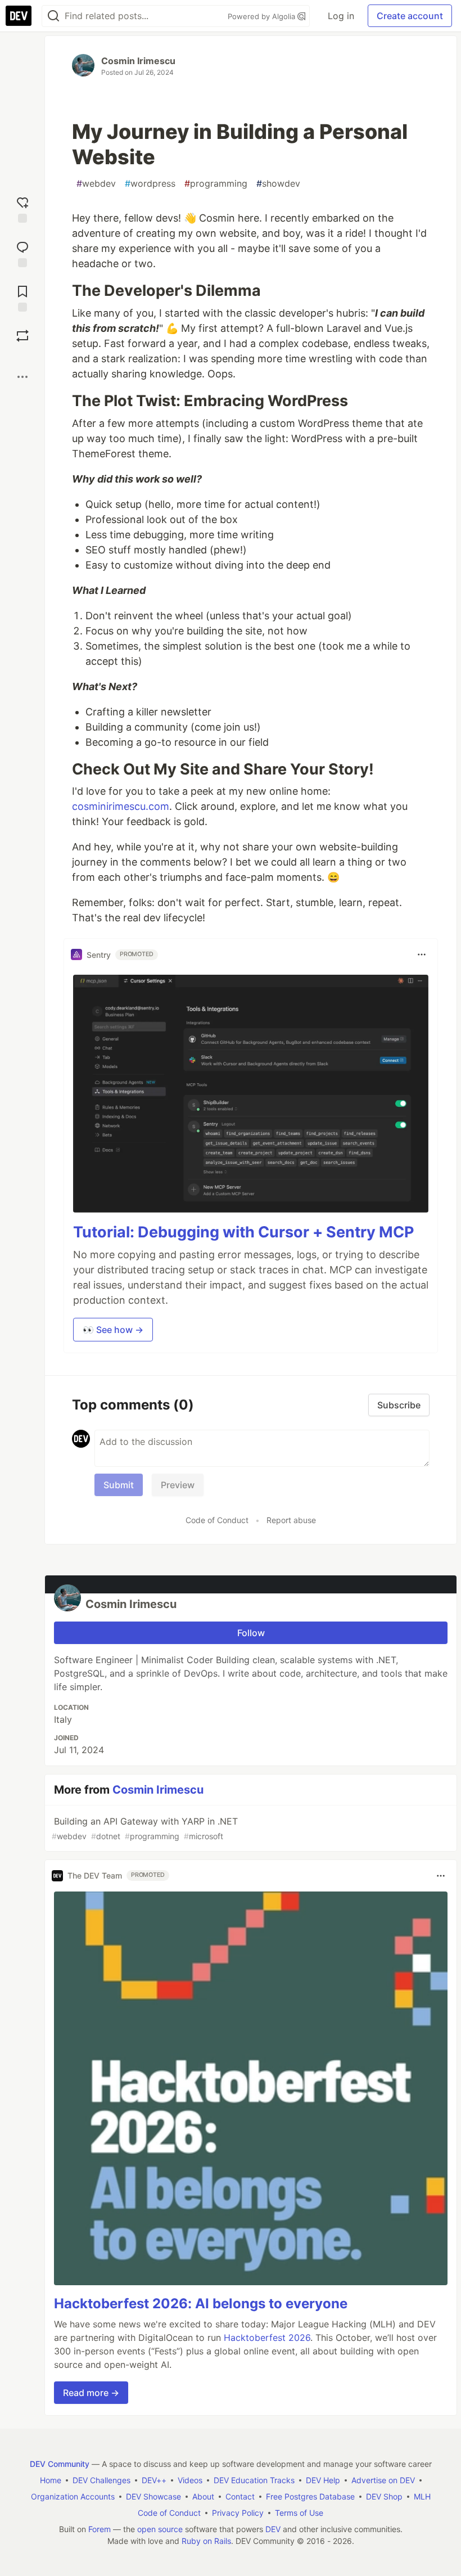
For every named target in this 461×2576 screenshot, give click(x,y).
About (203, 2496)
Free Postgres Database (310, 2496)
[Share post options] (22, 377)
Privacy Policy (238, 2513)
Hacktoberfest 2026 (267, 2338)
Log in (341, 16)
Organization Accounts (73, 2496)
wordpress (150, 183)
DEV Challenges (101, 2480)
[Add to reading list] (22, 297)
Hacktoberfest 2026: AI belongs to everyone (201, 2303)
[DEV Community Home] (19, 16)
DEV (273, 2529)
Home (51, 2480)
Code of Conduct (217, 1520)
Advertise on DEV (383, 2480)
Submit (119, 1485)
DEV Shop (384, 2496)
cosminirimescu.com (121, 806)
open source (160, 2529)
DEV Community (60, 2464)
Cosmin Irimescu (138, 61)
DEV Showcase (153, 2496)
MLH (422, 2496)
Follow (251, 1633)
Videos (190, 2480)
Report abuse (291, 1520)
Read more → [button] (91, 2393)
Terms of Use (299, 2513)
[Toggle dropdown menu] (422, 954)
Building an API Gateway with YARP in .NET (145, 1828)
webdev (96, 183)
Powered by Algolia (263, 16)
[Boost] (22, 336)
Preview (178, 1485)
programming (216, 183)
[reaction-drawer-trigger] (22, 208)
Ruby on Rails (206, 2541)
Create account (410, 16)
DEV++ (154, 2480)
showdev (278, 183)
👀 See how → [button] (113, 1330)
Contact (240, 2496)
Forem (100, 2529)
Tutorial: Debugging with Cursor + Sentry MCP (243, 1232)
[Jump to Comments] (22, 253)
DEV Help (323, 2480)
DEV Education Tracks (254, 2480)
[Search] (53, 16)
